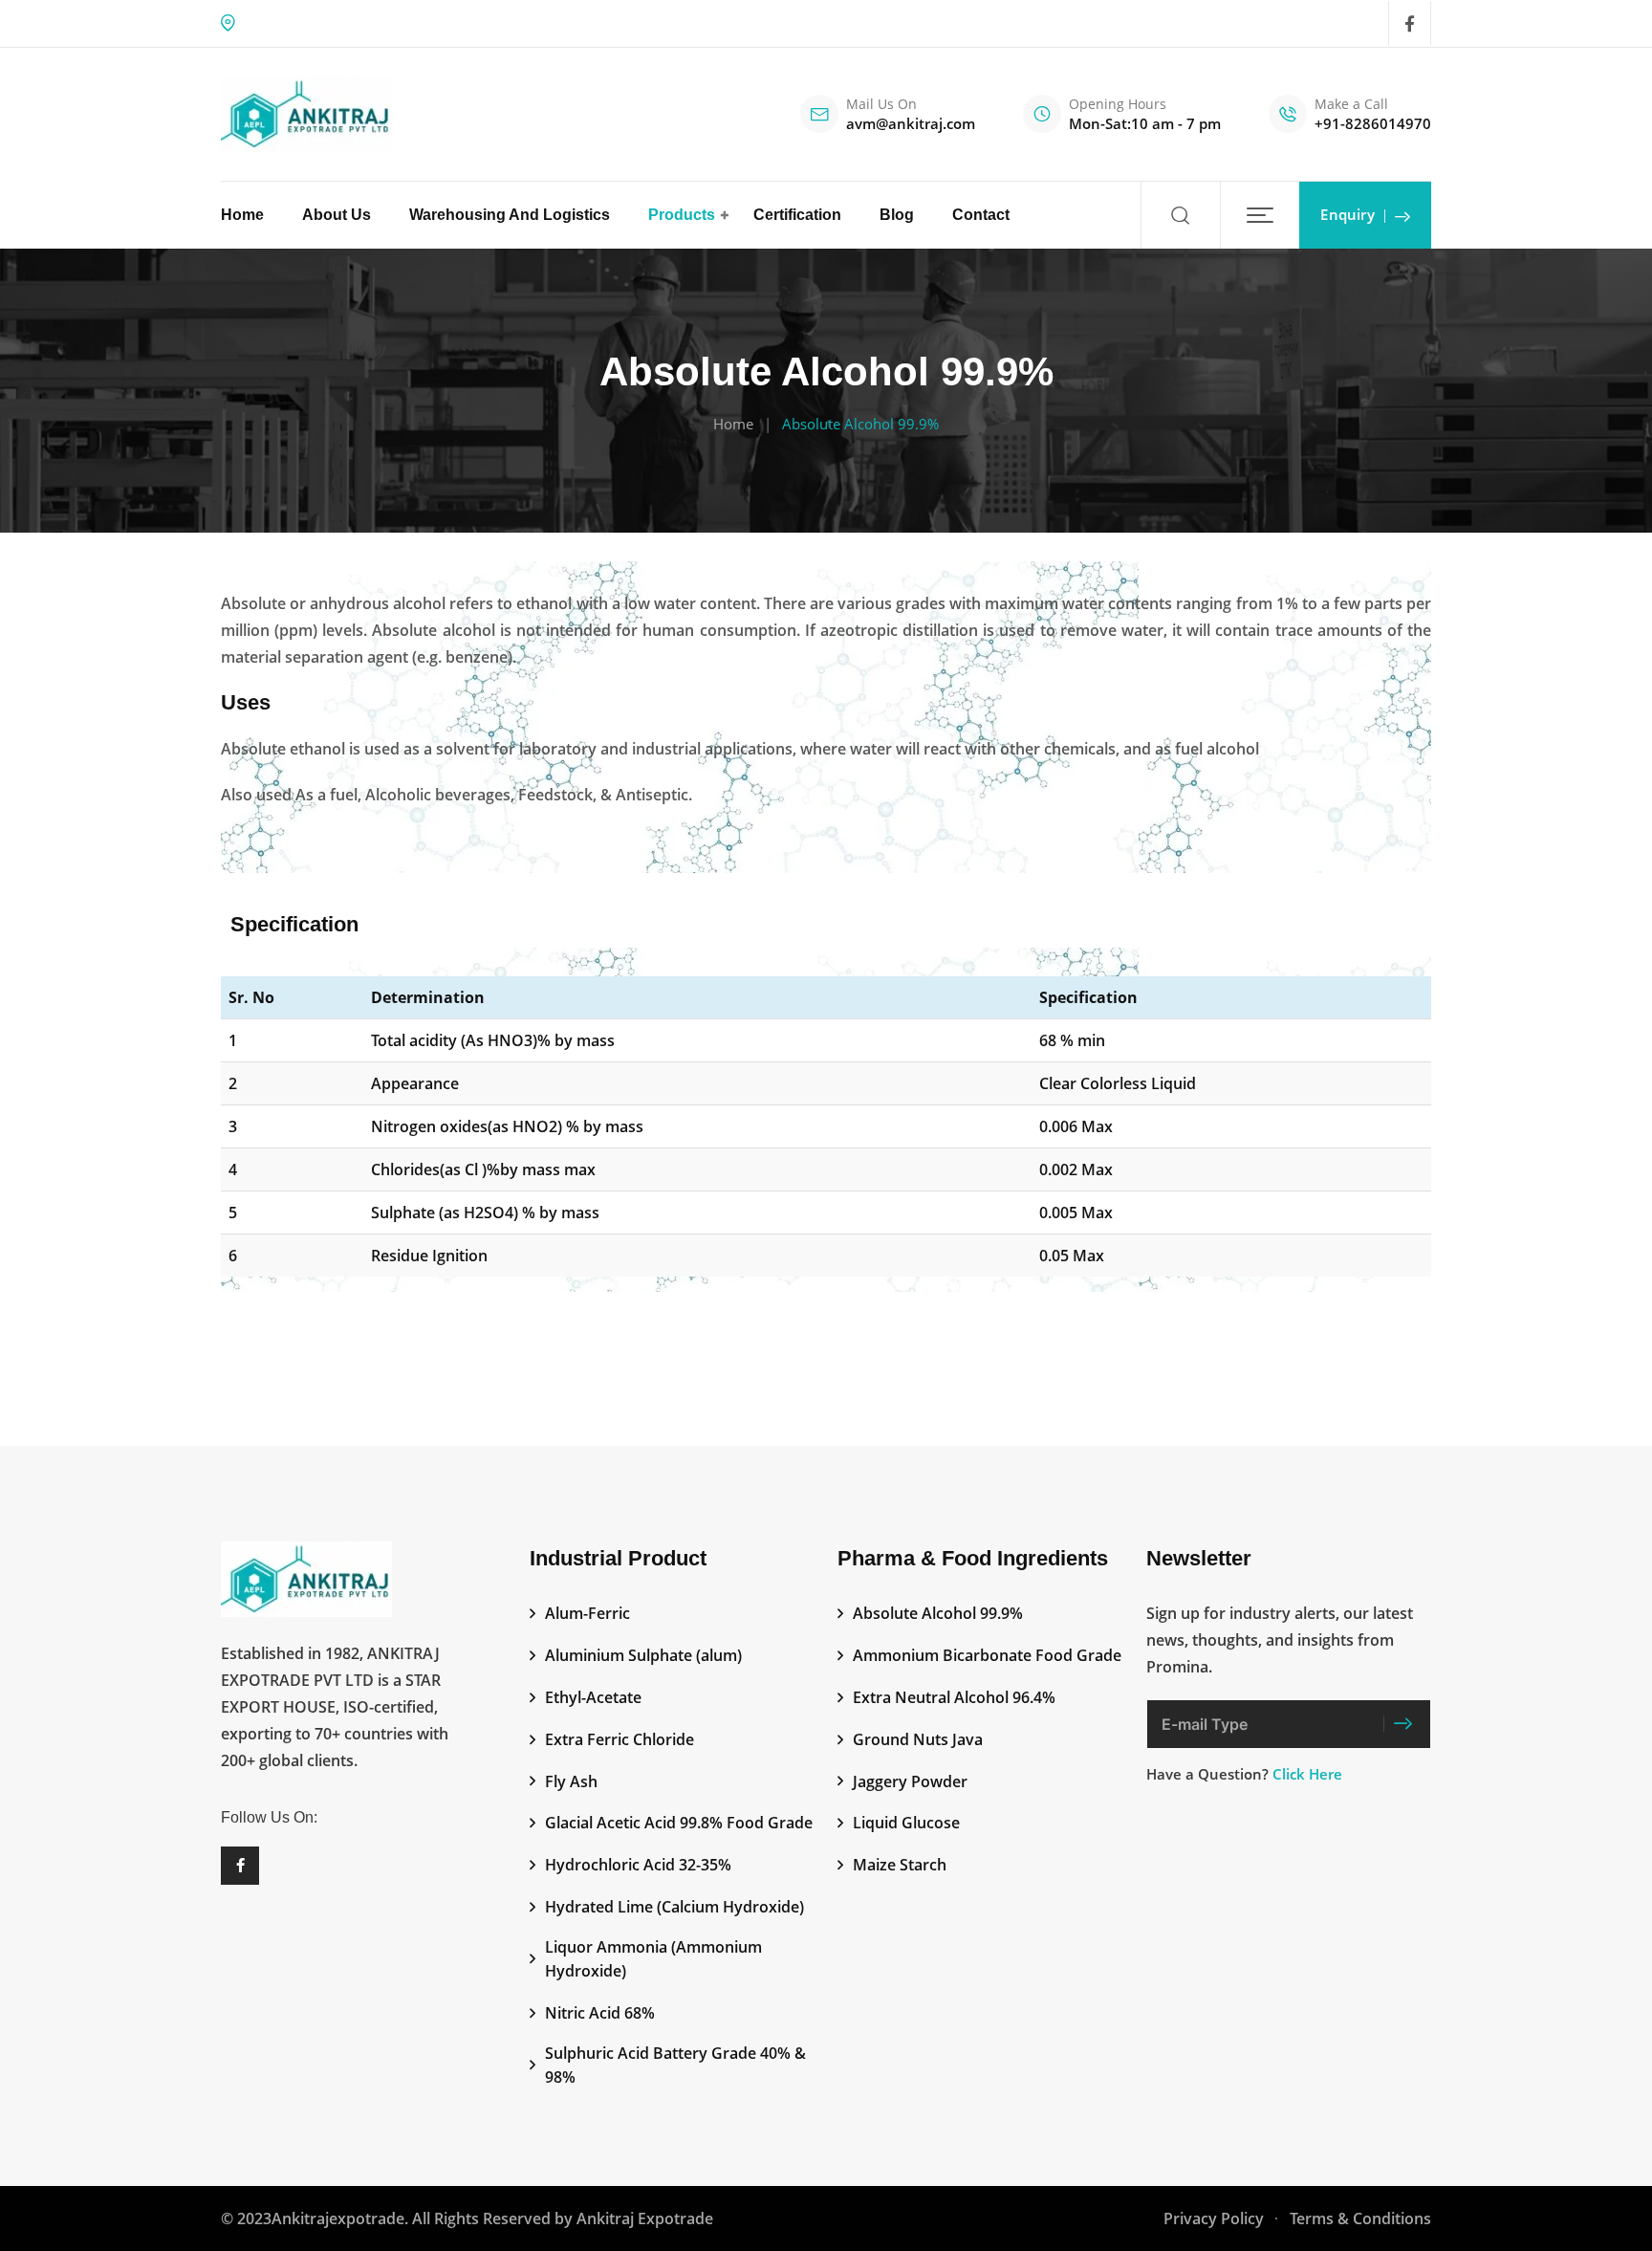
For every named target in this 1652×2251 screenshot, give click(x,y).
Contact (981, 215)
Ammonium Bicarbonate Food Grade (987, 1655)
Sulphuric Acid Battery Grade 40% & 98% (675, 2065)
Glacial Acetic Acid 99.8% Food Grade (679, 1823)
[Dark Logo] (306, 114)
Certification (797, 215)
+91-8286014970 (1373, 123)
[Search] (1180, 215)
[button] (1260, 215)
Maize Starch (900, 1865)
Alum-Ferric (587, 1613)
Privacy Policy (1214, 2218)
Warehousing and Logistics (510, 215)
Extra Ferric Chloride (619, 1739)
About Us (337, 215)
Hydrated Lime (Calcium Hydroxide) (674, 1907)
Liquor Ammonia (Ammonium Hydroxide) (653, 1959)
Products (682, 215)
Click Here (1307, 1774)
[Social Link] (1410, 24)
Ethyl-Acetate (593, 1697)
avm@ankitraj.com (911, 123)
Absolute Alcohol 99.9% (938, 1613)
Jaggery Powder (910, 1781)
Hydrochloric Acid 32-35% (638, 1865)
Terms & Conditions (1360, 2218)
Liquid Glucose (906, 1823)
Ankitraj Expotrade (645, 2218)
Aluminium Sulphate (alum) (643, 1655)
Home (242, 215)
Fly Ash (571, 1781)
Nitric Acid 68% (600, 2013)
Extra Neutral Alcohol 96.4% (954, 1697)
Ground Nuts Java (918, 1739)
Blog (897, 215)
